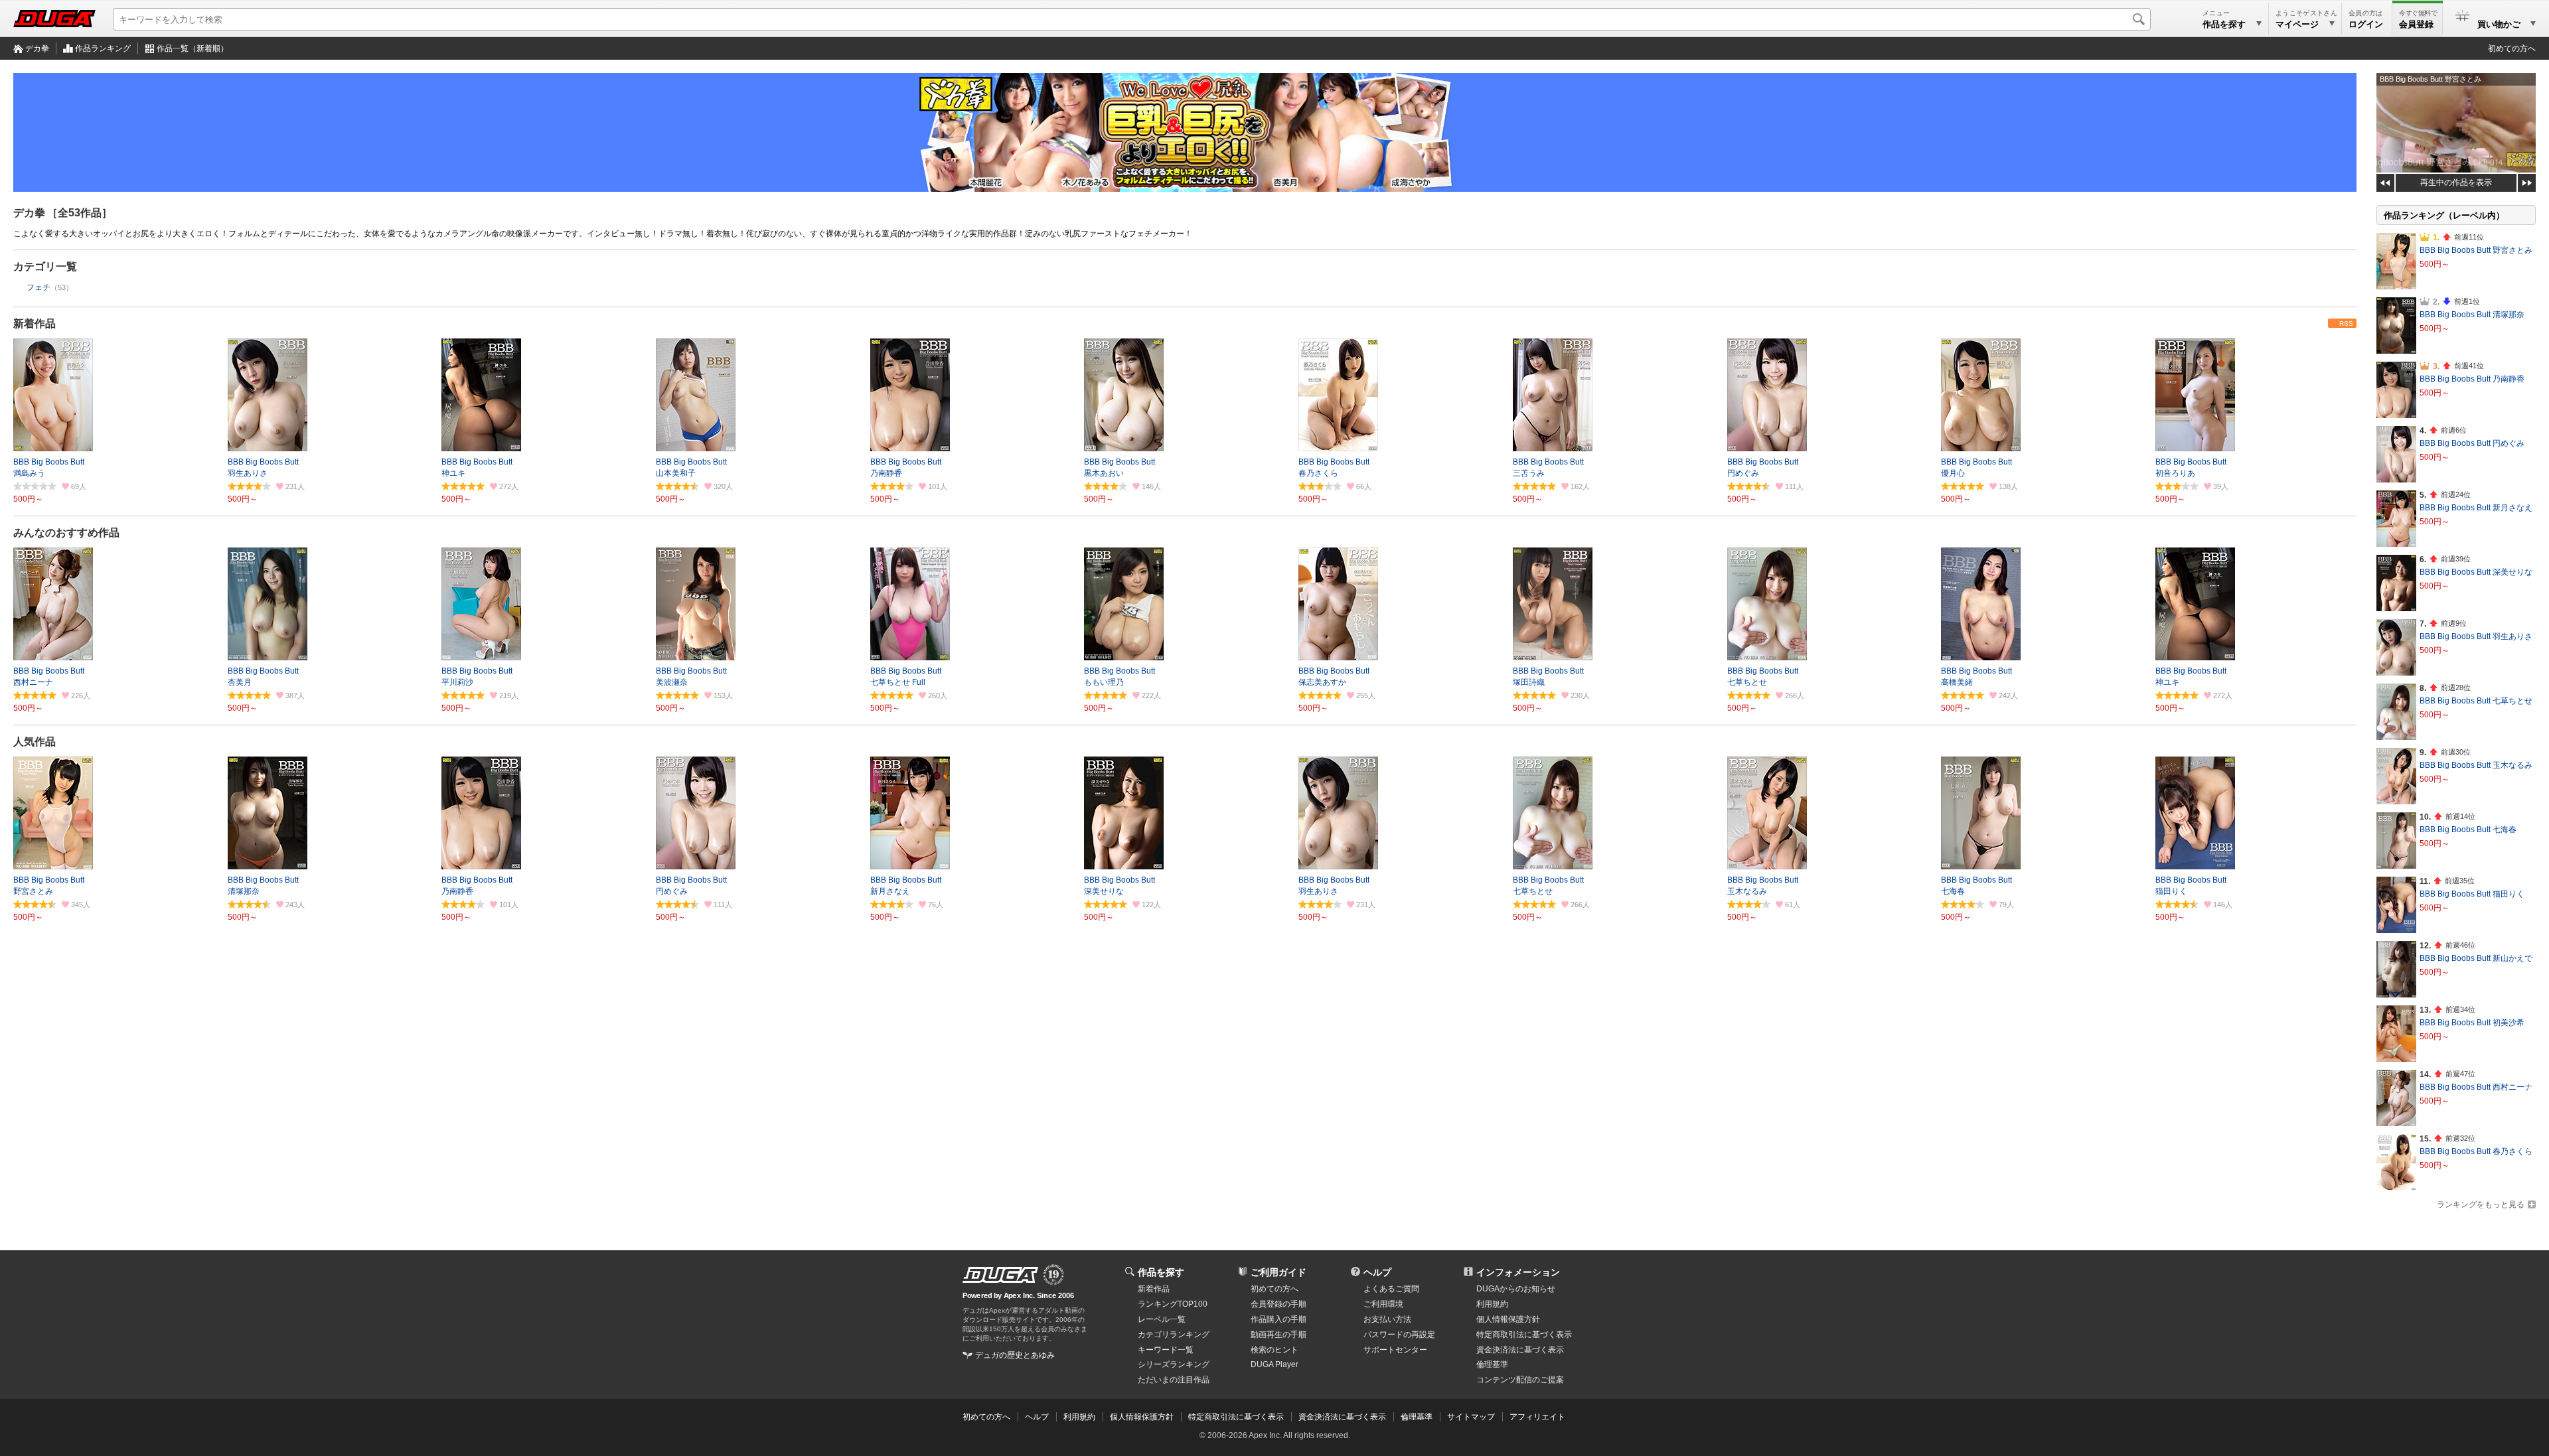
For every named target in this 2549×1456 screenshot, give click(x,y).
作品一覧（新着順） (193, 48)
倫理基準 (1492, 1364)
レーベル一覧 (1162, 1319)
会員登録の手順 (1278, 1304)
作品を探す (1161, 1272)
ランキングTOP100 (1173, 1304)
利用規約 (1492, 1304)
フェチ (39, 287)
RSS (2346, 324)
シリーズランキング (1174, 1364)
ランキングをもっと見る (2481, 1204)
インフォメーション (1518, 1272)
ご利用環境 (1383, 1304)
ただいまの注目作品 (1174, 1380)
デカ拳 (37, 48)
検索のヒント (1274, 1350)
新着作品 (35, 324)
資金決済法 (1520, 1350)
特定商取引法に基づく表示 (1236, 1417)
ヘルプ (1377, 1272)
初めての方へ (2512, 48)
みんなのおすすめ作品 (66, 533)
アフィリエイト (1537, 1417)
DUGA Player (1274, 1364)
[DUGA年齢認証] (1000, 1275)
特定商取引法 (1524, 1335)
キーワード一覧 (1166, 1350)
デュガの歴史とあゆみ (1015, 1355)
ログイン (2366, 24)
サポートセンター (1395, 1350)
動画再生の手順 (1278, 1335)
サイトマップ (1471, 1417)
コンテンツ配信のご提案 (1520, 1380)
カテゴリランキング (1174, 1335)
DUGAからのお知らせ (1516, 1289)
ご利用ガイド (1278, 1272)
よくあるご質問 (1391, 1289)
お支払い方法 (1387, 1319)
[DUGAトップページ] (54, 19)
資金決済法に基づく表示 (1342, 1417)
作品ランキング (103, 48)
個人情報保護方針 (1508, 1319)
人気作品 (35, 742)
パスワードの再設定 (1399, 1335)
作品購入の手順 (1278, 1319)
